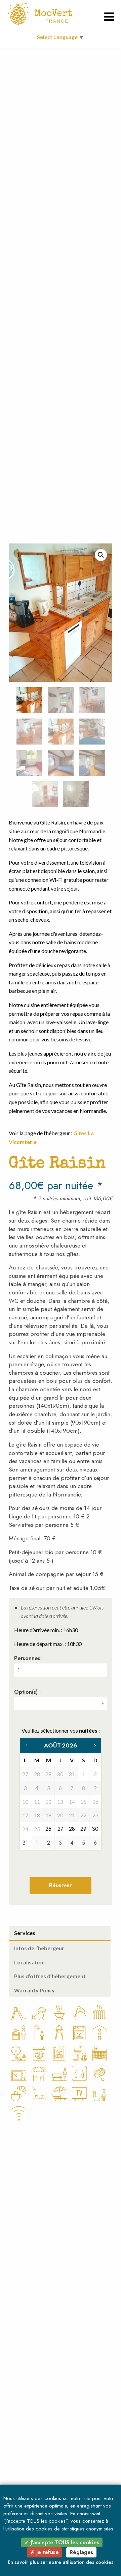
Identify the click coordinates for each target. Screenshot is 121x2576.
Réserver (60, 1885)
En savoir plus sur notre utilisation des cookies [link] (61, 2562)
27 (60, 1829)
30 (95, 1829)
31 (25, 1843)
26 (48, 1829)
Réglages (81, 2552)
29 (83, 1829)
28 (72, 1829)
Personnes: (28, 1658)
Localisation (29, 1962)
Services (25, 1933)
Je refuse (47, 2552)
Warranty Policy (34, 1990)
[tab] (60, 1934)
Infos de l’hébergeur (39, 1948)
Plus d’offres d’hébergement (50, 1976)
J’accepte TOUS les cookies (64, 2542)
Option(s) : (27, 1692)
